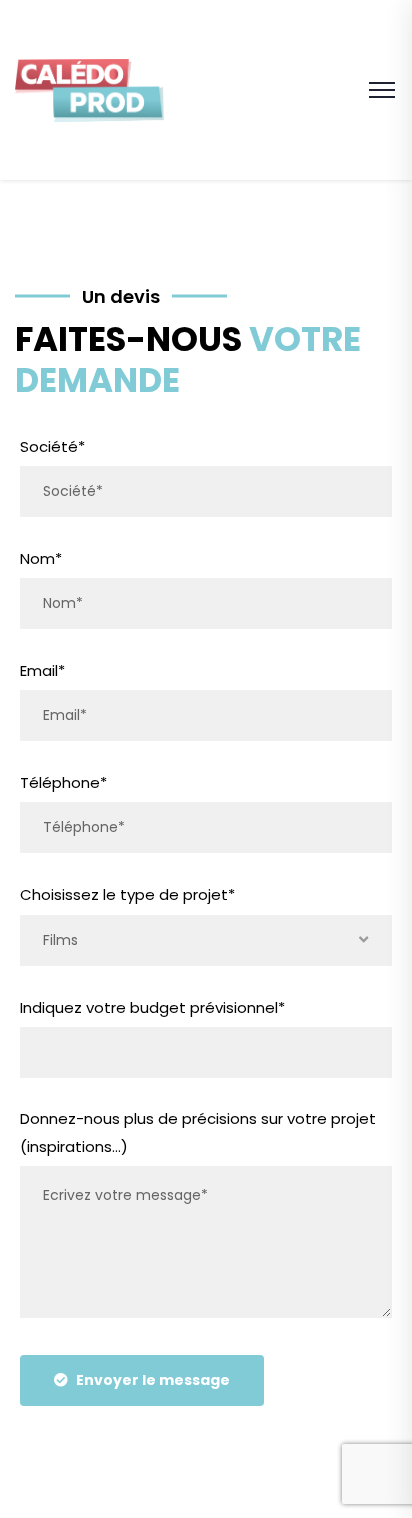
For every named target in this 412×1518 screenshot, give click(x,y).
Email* (42, 670)
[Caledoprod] (90, 88)
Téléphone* (63, 782)
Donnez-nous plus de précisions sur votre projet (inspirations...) (198, 1132)
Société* (52, 446)
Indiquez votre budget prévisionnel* (152, 1007)
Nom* (41, 558)
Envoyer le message (153, 1380)
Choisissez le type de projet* (127, 894)
